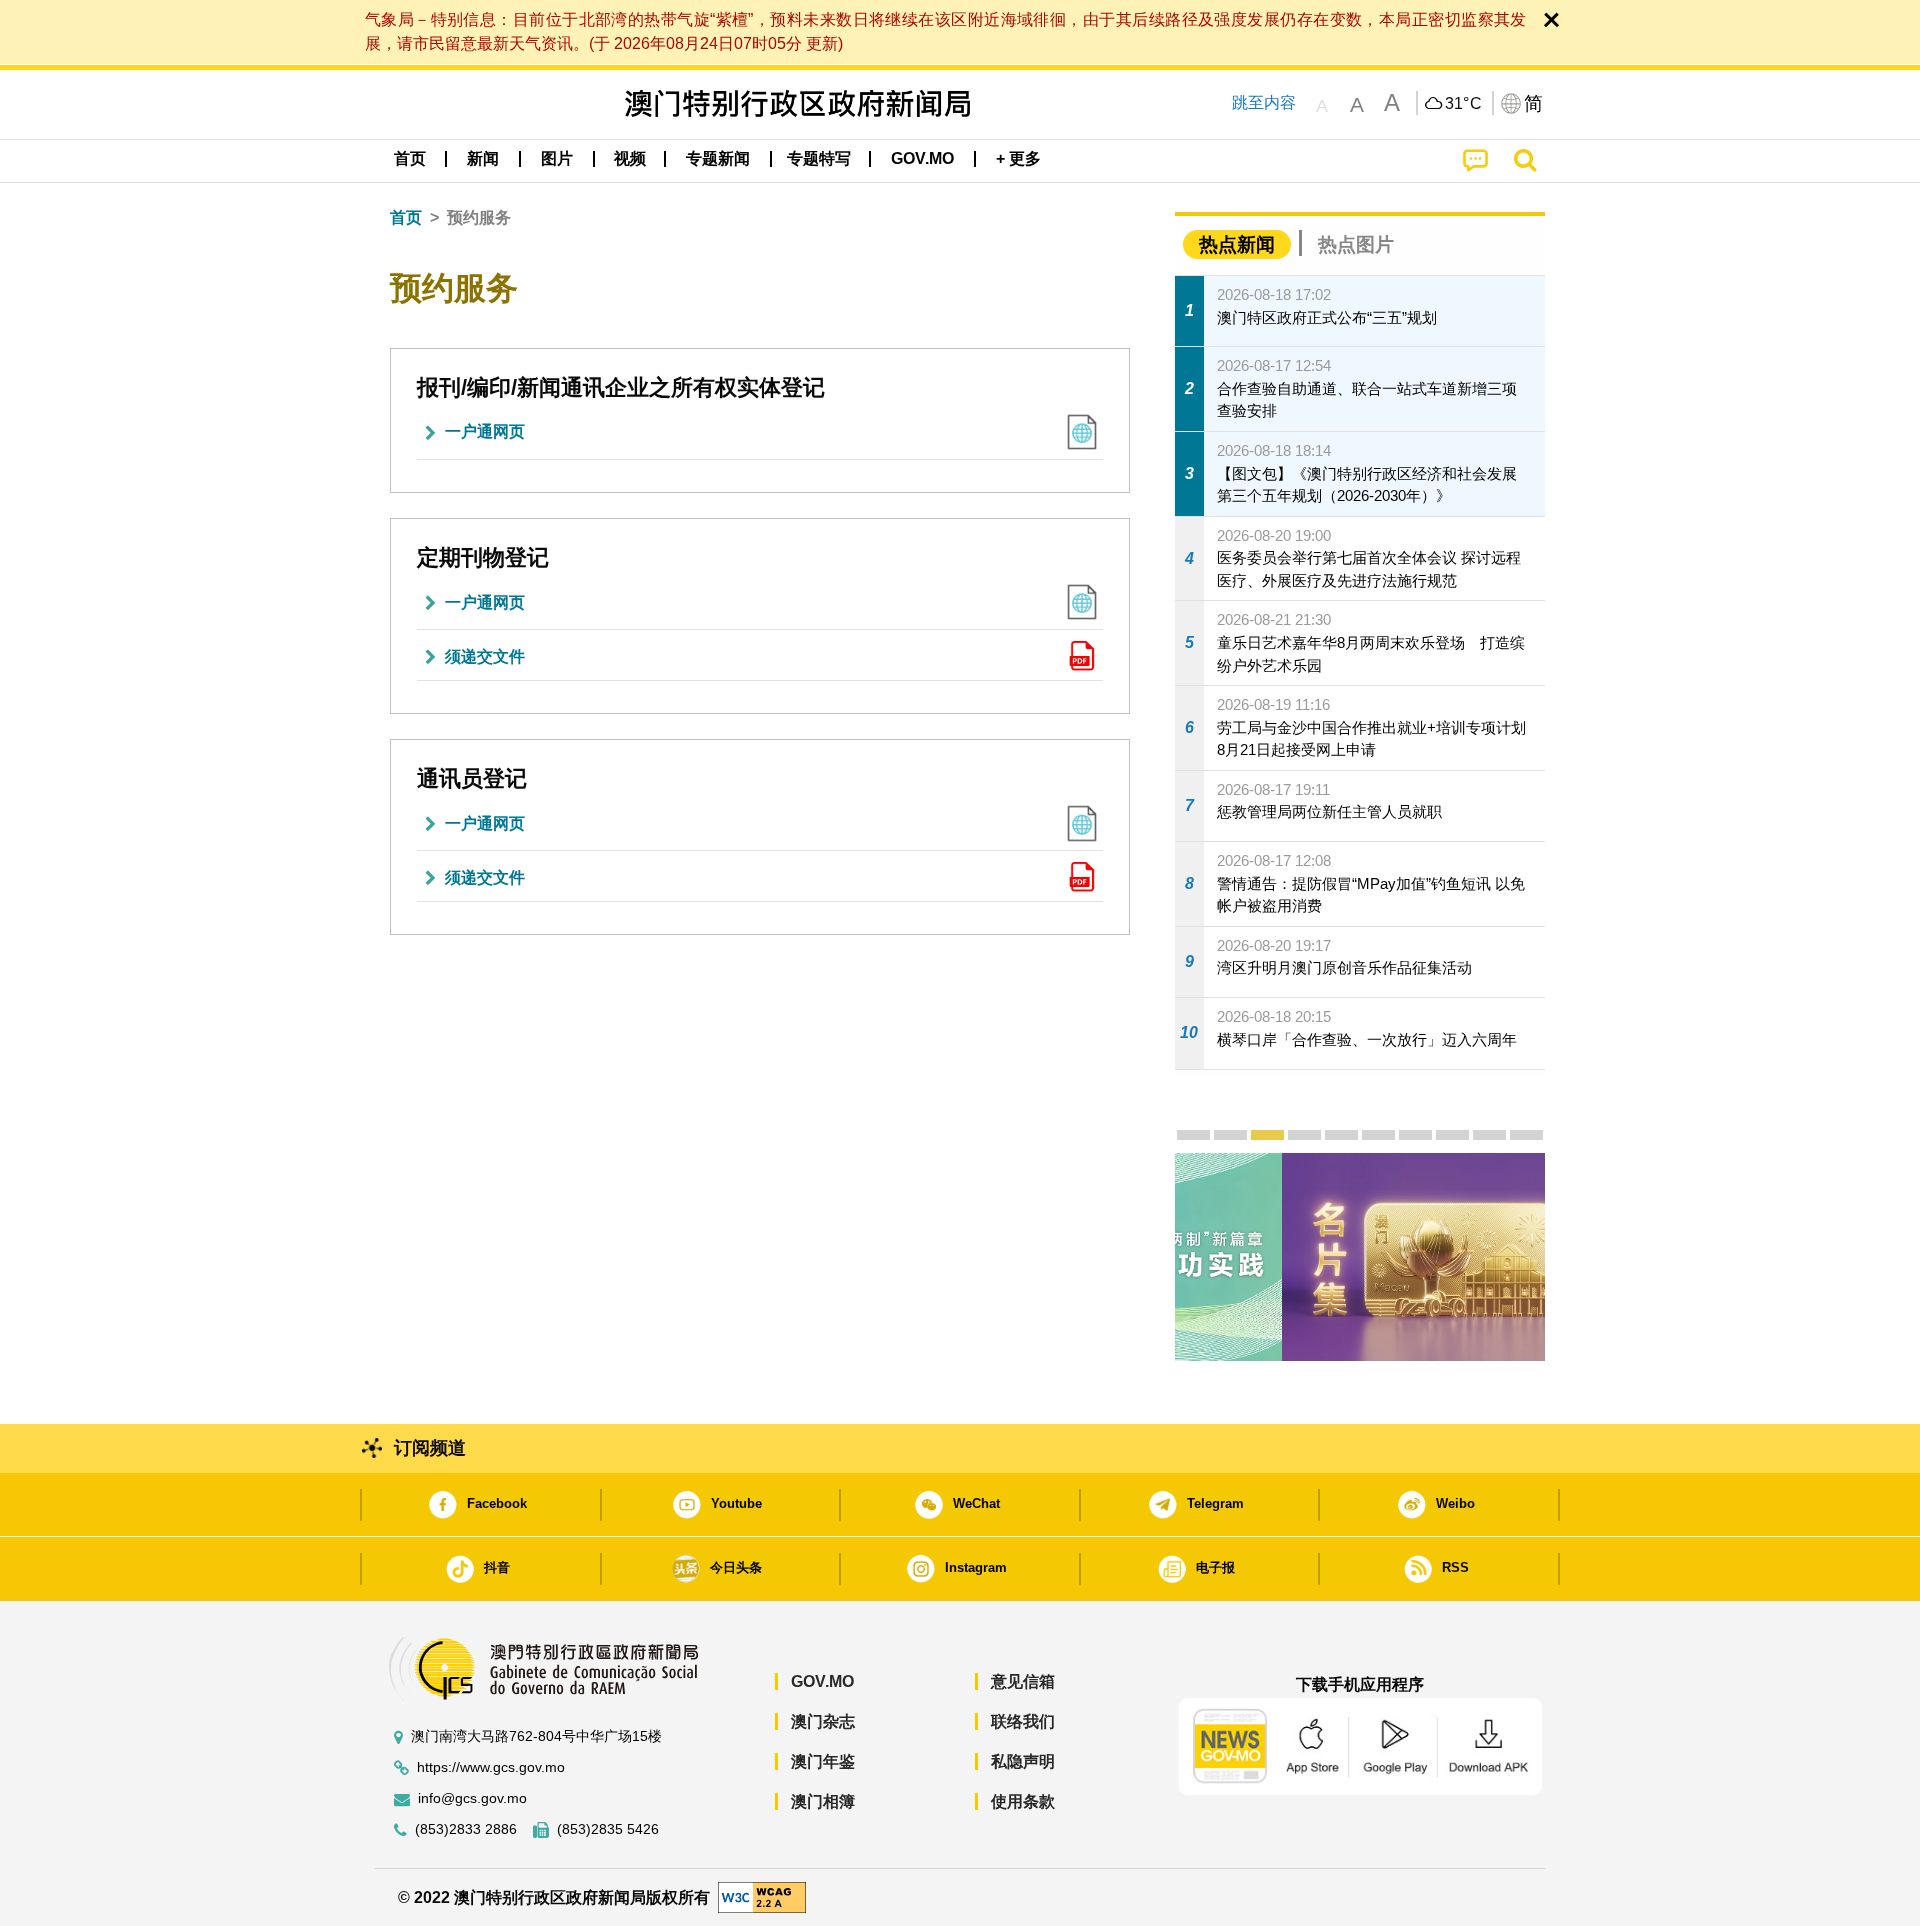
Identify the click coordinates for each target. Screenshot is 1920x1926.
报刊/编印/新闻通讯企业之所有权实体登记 (621, 387)
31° (1464, 104)
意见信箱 (1023, 1681)
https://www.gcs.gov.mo (491, 1767)
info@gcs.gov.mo (472, 1798)
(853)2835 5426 (608, 1829)
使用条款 (1023, 1801)
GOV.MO (822, 1681)
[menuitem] (483, 159)
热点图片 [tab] (1356, 244)
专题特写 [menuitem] (819, 158)
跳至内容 (1264, 102)
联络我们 (1023, 1721)
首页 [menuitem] (410, 158)
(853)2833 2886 (466, 1829)
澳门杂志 (823, 1721)
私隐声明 (1023, 1761)
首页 (406, 217)
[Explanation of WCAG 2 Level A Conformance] (762, 1896)
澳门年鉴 (823, 1761)
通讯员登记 (472, 778)
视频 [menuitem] (630, 158)
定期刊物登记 (483, 557)
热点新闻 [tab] (1237, 244)
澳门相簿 (823, 1801)
